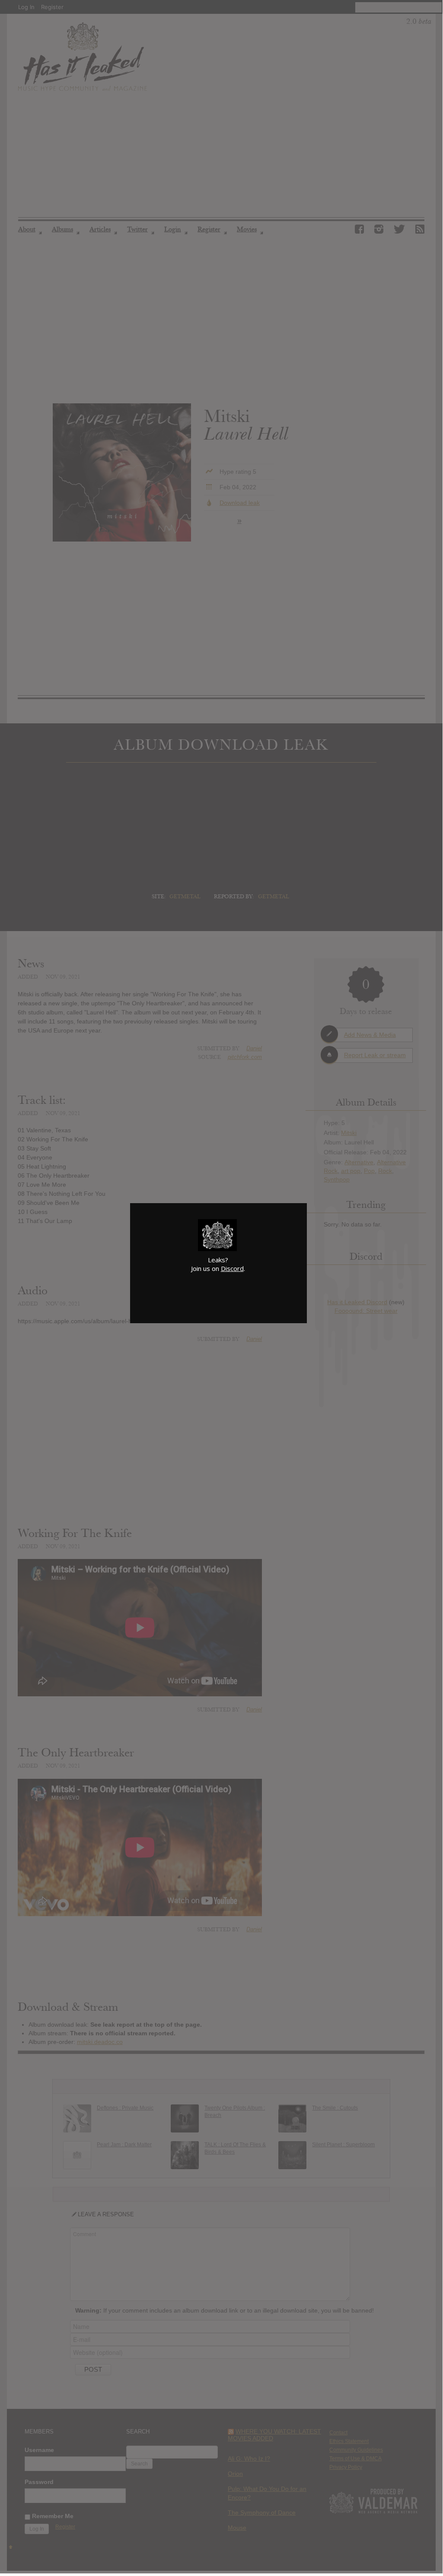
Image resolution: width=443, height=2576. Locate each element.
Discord (232, 1268)
